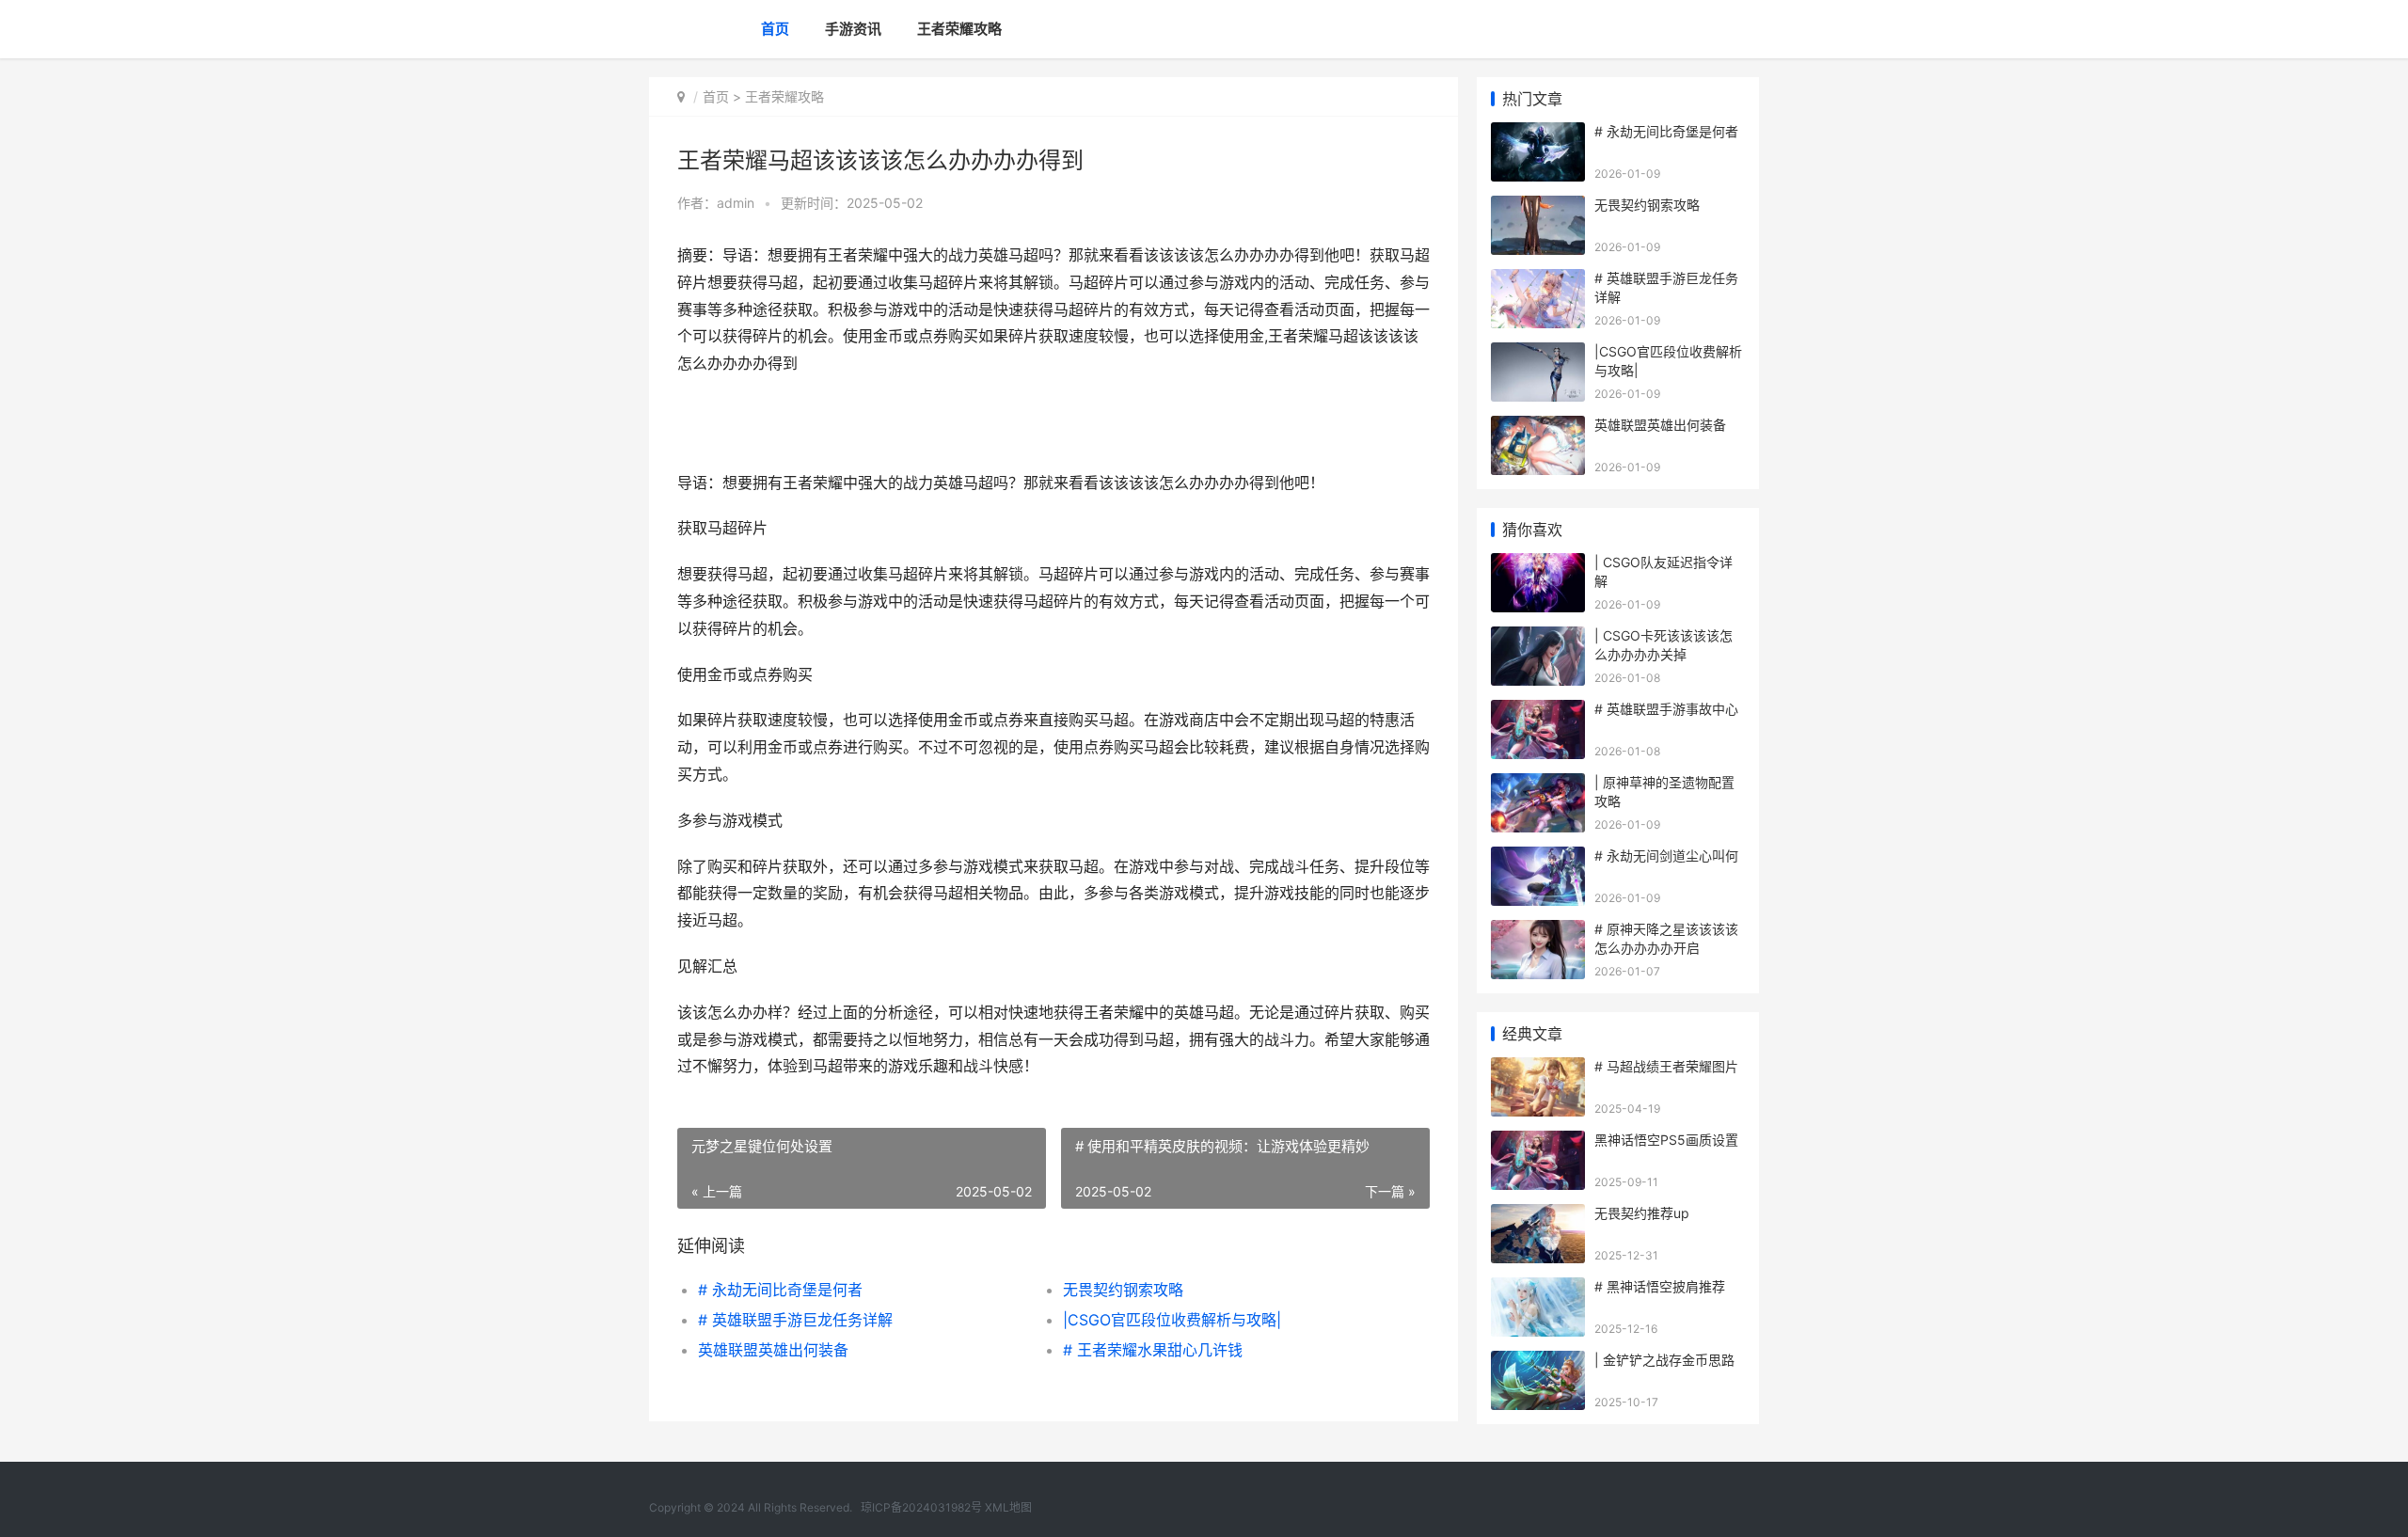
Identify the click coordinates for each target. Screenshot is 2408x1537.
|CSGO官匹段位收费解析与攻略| (1172, 1320)
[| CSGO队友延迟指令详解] (1538, 565)
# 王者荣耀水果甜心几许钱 (1153, 1350)
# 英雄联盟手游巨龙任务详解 (795, 1320)
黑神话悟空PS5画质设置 (1666, 1140)
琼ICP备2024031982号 (921, 1507)
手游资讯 (853, 29)
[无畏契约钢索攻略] (1538, 207)
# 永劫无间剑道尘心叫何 (1666, 856)
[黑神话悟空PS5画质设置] (1538, 1142)
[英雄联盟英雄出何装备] (1538, 428)
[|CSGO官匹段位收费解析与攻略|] (1538, 354)
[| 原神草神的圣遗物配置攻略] (1538, 785)
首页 (775, 29)
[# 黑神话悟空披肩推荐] (1538, 1289)
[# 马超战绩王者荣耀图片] (1538, 1069)
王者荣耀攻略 (959, 29)
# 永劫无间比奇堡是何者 (780, 1290)
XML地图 (1008, 1507)
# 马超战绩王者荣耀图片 (1666, 1066)
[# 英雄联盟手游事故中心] (1538, 712)
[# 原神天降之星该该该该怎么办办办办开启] (1538, 932)
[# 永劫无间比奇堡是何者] (1538, 134)
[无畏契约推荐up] (1538, 1216)
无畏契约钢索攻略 (1123, 1290)
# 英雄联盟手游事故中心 (1666, 709)
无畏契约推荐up (1642, 1213)
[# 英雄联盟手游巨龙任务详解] (1538, 281)
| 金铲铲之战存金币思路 (1664, 1360)
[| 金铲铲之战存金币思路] (1538, 1363)
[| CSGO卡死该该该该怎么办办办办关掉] (1538, 638)
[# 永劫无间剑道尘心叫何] (1538, 858)
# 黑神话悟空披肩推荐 (1660, 1286)
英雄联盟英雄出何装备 (773, 1350)
